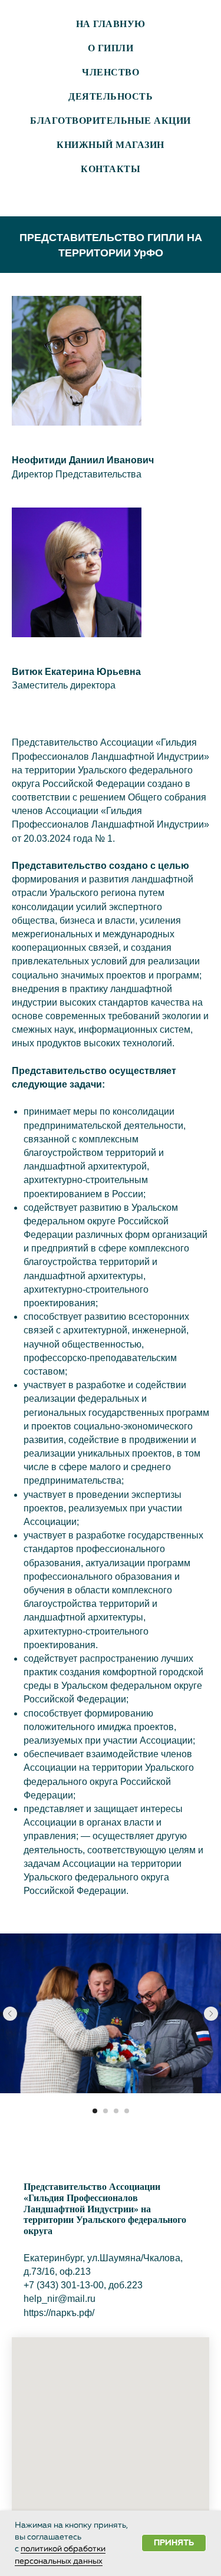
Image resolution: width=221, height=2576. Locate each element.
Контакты (111, 169)
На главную (111, 24)
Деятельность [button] (111, 96)
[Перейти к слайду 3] (116, 2111)
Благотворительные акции (111, 121)
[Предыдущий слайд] (10, 2014)
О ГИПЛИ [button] (111, 48)
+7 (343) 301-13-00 (64, 2285)
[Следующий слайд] (211, 2014)
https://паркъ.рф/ (59, 2313)
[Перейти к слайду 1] (95, 2111)
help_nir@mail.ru (60, 2299)
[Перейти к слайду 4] (127, 2111)
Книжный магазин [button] (111, 145)
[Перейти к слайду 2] (105, 2111)
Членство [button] (111, 72)
